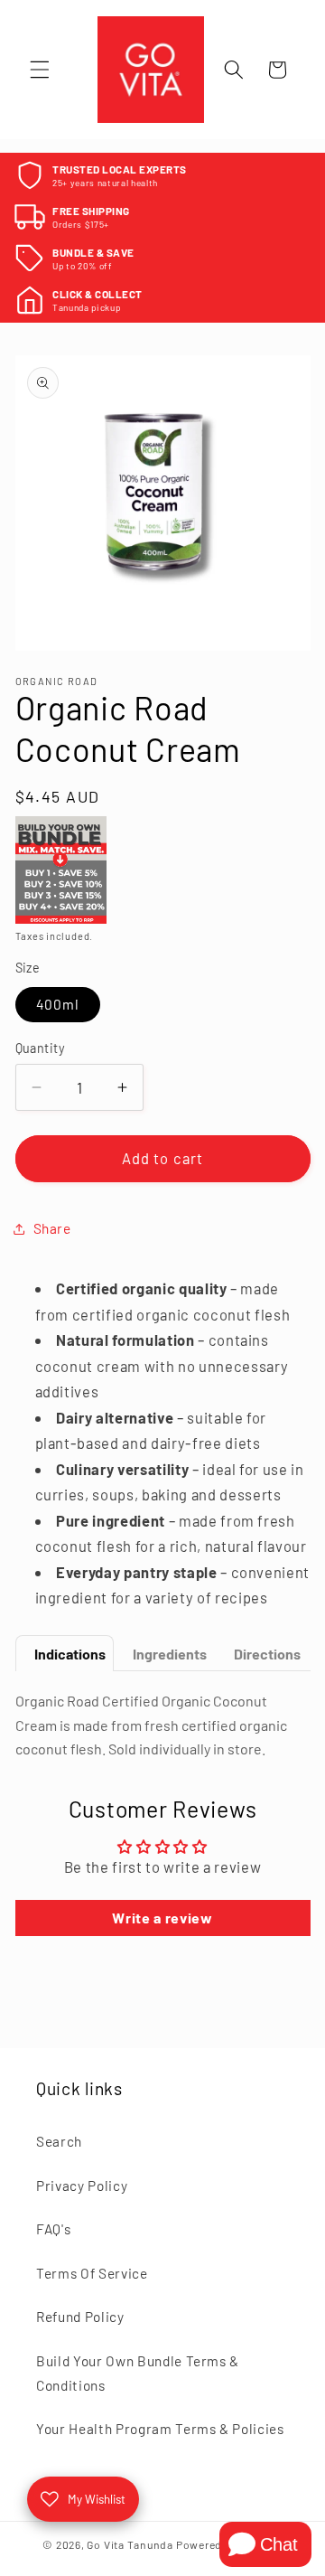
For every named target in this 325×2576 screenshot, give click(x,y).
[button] (40, 70)
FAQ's (53, 2229)
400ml (58, 1004)
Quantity (41, 1048)
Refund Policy (80, 2317)
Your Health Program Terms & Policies (160, 2429)
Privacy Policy (82, 2186)
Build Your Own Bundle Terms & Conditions (138, 2373)
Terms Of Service (92, 2273)
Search (59, 2141)
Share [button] (52, 1228)
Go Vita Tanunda (130, 2544)
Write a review (162, 1918)
